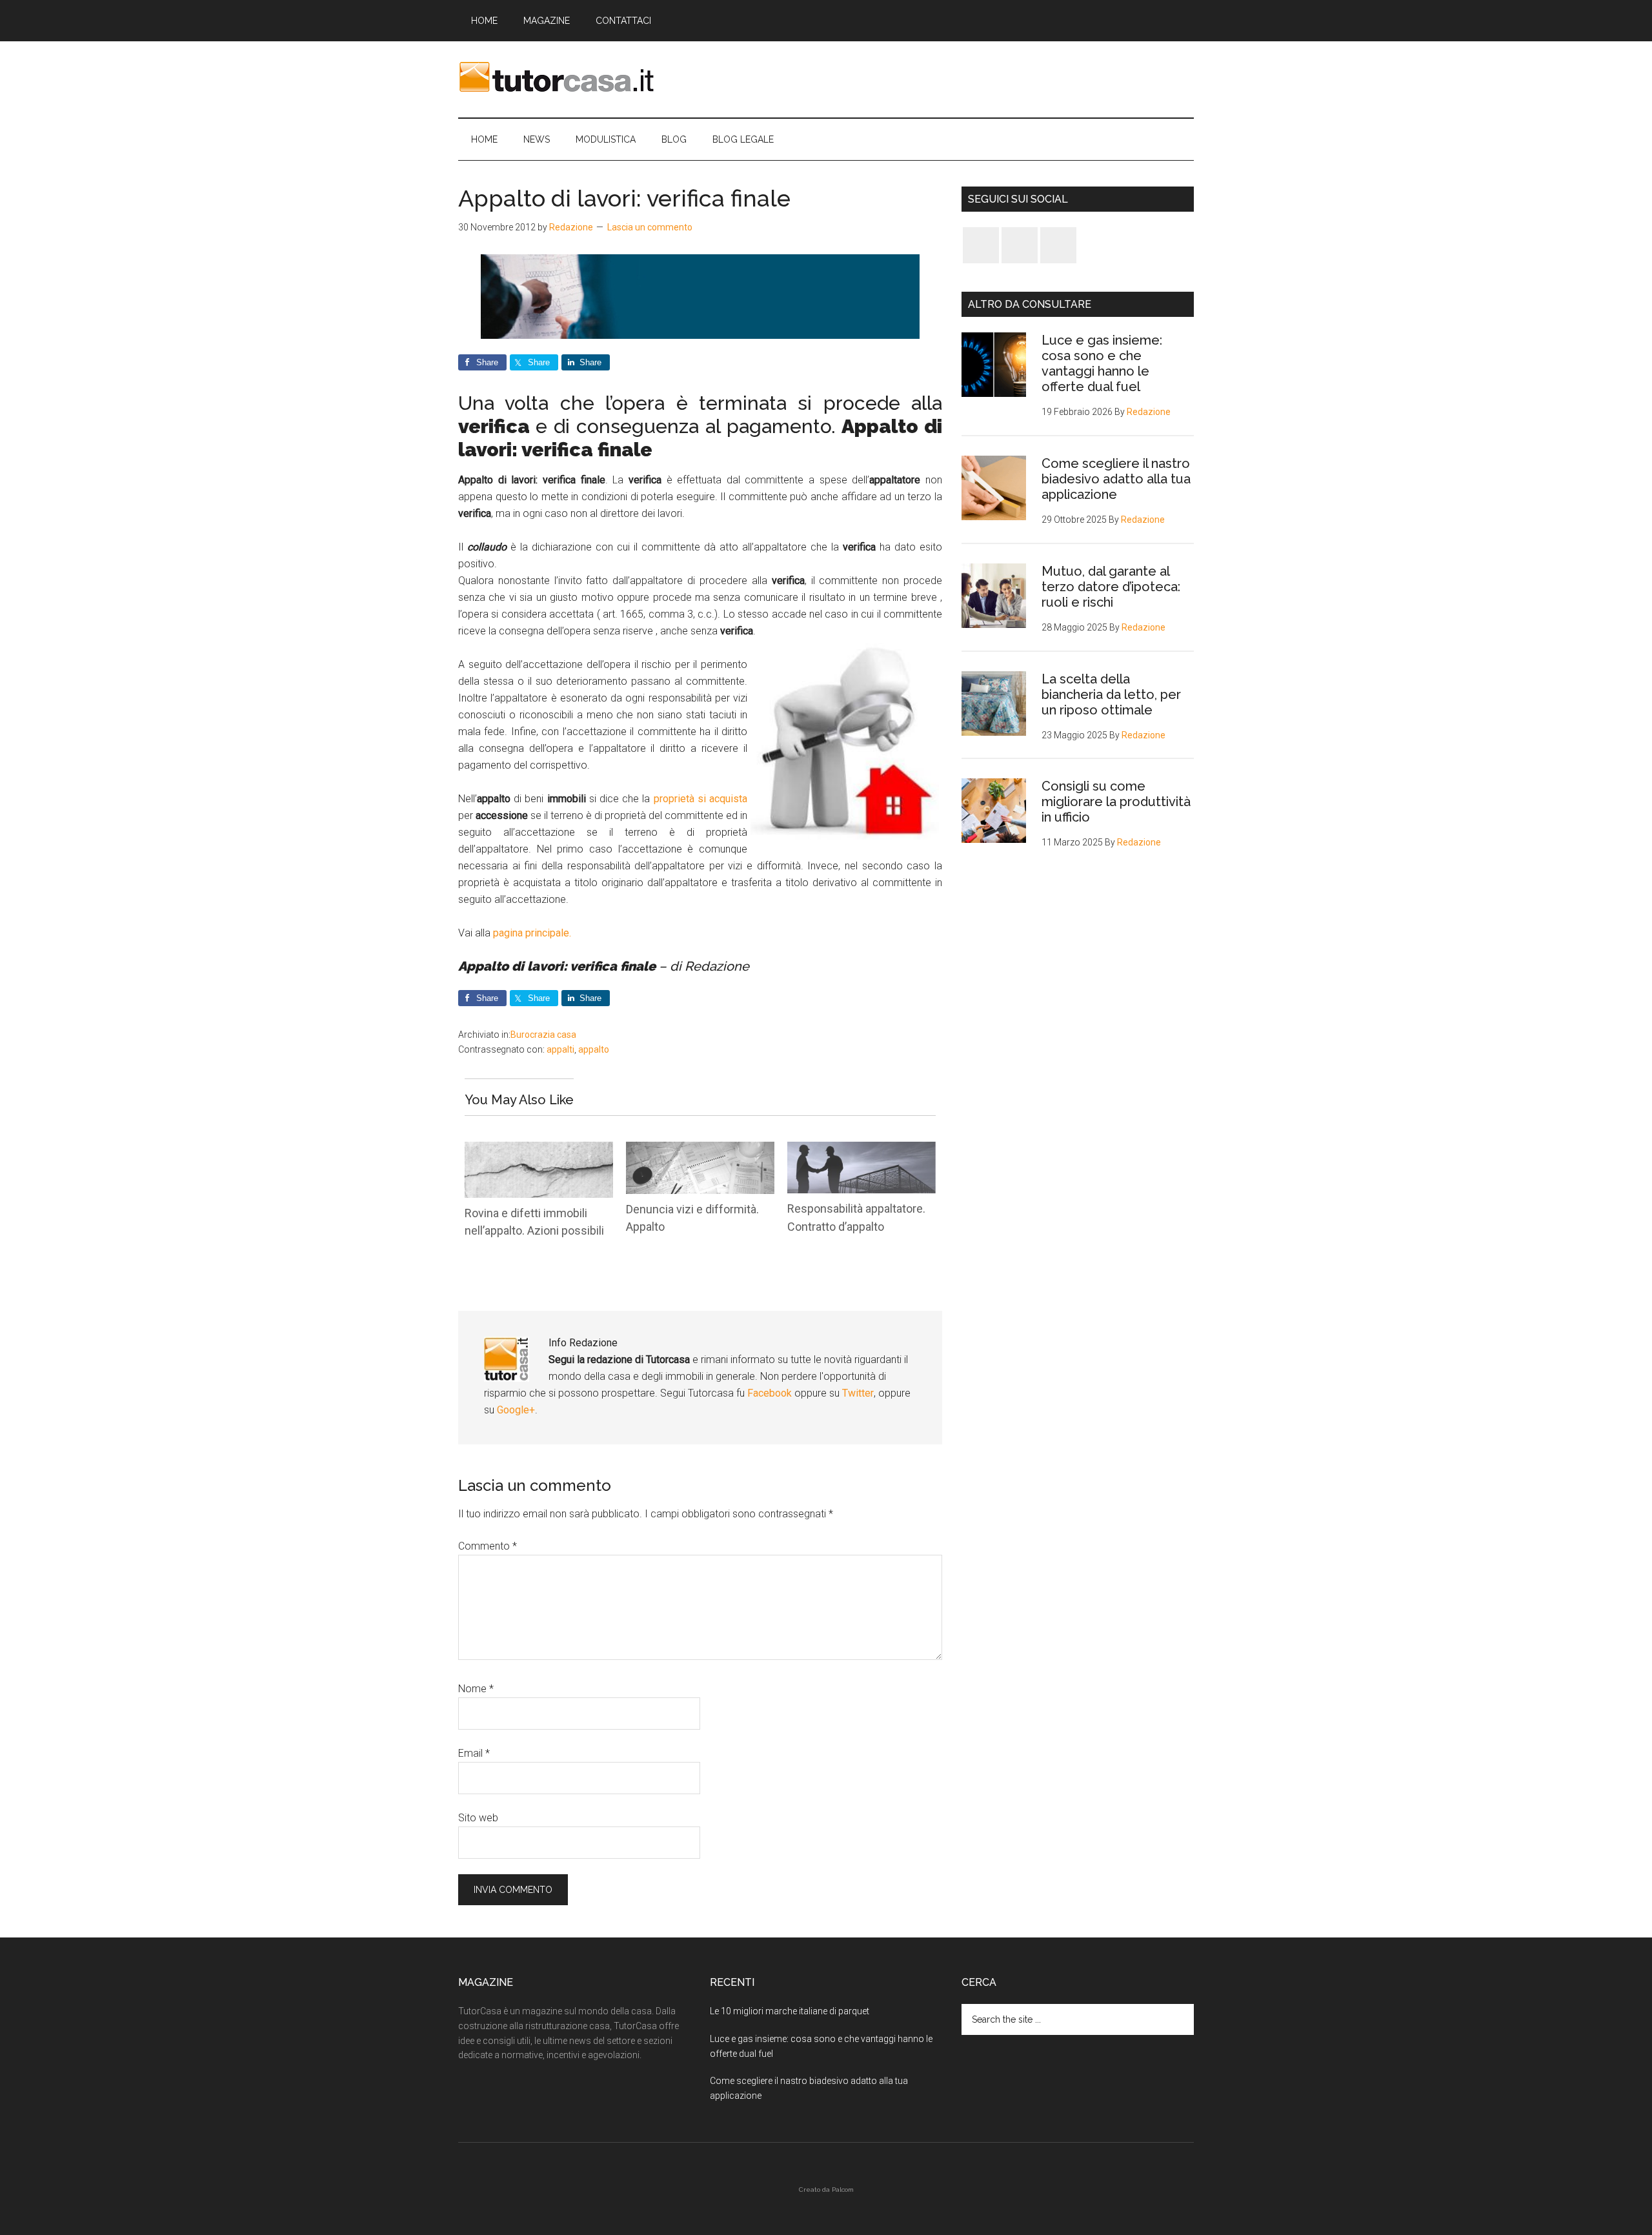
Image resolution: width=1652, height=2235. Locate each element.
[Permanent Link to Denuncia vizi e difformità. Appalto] (700, 1150)
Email (474, 1753)
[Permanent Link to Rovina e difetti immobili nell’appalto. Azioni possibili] (539, 1150)
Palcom (843, 2189)
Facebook (771, 1393)
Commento (488, 1546)
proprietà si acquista (700, 799)
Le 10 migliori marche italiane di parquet (790, 2011)
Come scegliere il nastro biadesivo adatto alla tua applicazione (1116, 479)
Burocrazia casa (543, 1035)
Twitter (858, 1393)
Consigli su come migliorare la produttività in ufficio (1116, 802)
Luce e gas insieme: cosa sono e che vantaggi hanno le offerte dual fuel (1102, 363)
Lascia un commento (650, 227)
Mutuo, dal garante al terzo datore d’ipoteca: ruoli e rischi (1111, 587)
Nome (476, 1689)
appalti (560, 1049)
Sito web (478, 1818)
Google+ (516, 1410)
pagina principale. (532, 933)
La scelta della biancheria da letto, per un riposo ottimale (1111, 694)
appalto (594, 1049)
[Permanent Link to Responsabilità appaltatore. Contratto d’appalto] (861, 1150)
